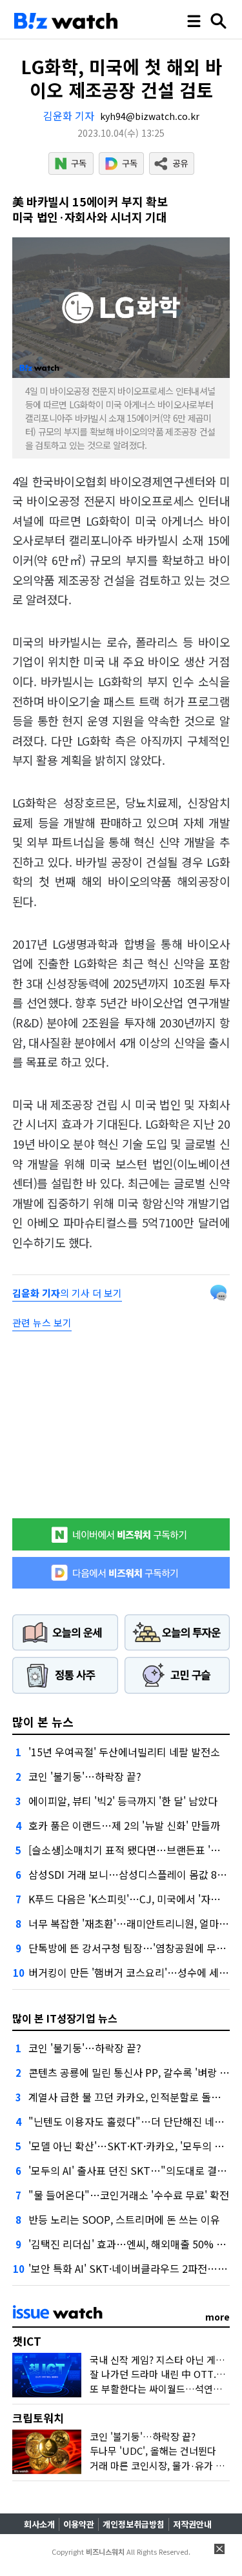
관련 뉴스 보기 (42, 1323)
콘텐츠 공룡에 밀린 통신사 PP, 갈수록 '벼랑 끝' (130, 2072)
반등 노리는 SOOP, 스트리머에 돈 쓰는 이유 (124, 2219)
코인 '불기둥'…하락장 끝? (85, 1776)
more (217, 2317)
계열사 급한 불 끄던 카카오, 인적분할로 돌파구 (129, 2097)
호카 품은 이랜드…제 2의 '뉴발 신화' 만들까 (124, 1825)
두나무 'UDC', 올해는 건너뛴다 (153, 2451)
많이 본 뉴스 (43, 1721)
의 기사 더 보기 (67, 1293)
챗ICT (27, 2341)
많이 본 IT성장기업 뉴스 (65, 2018)
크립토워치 (38, 2418)
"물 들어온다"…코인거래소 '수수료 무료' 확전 (129, 2195)
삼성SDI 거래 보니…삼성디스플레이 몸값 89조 (130, 1874)
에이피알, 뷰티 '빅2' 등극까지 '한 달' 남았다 (123, 1801)
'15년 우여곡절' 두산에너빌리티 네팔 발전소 (124, 1752)
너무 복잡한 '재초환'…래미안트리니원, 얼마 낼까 (135, 1923)
